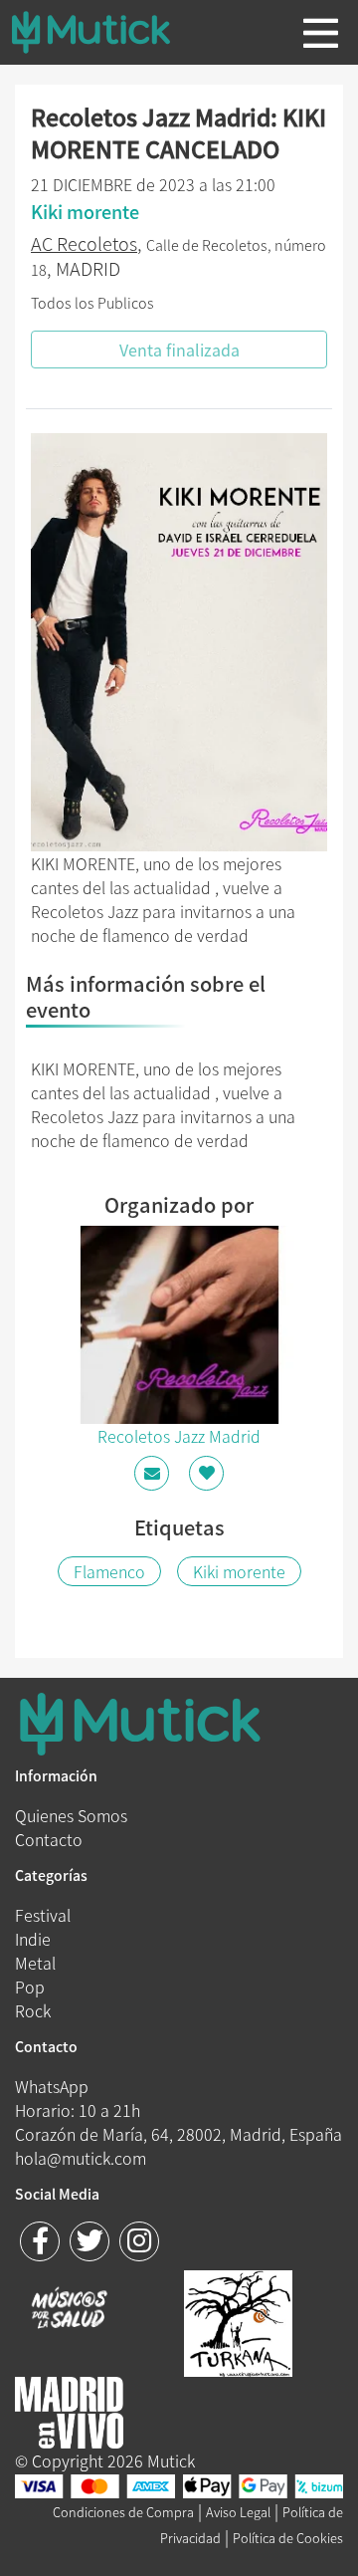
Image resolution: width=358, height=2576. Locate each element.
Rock (33, 2010)
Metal (35, 1963)
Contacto (49, 1839)
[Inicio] (106, 32)
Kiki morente (239, 1571)
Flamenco (109, 1571)
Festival (43, 1915)
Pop (30, 1987)
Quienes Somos (71, 1815)
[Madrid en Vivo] (238, 2321)
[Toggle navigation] (321, 33)
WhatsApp (52, 2086)
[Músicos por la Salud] (69, 2310)
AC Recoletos (84, 243)
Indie (33, 1939)
